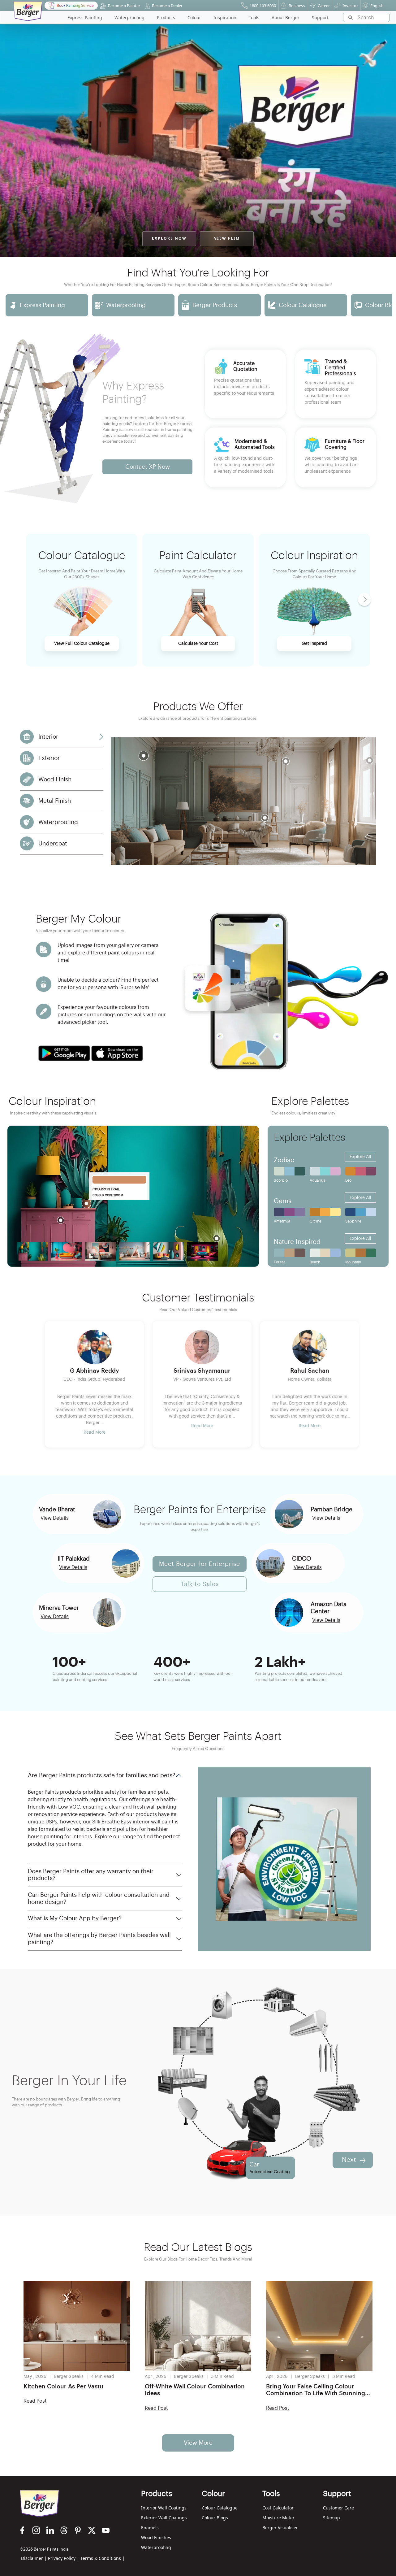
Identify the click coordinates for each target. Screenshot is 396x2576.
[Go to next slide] (384, 305)
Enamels (150, 2528)
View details (55, 1518)
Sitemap (331, 2518)
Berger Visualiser (280, 2528)
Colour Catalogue (220, 2508)
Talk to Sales (200, 1584)
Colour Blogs (215, 2518)
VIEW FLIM (227, 239)
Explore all (360, 1157)
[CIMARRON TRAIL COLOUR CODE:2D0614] (119, 1180)
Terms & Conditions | (103, 2558)
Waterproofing (156, 2547)
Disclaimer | (34, 2558)
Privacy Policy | (64, 2558)
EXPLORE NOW (169, 239)
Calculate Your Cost (198, 644)
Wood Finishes (156, 2537)
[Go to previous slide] (45, 1388)
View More (198, 2443)
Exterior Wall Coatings (164, 2518)
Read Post (35, 2401)
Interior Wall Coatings (164, 2508)
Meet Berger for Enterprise (200, 1564)
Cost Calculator (278, 2508)
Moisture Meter (278, 2518)
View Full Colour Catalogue (82, 644)
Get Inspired (314, 644)
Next (349, 2160)
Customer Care (338, 2508)
